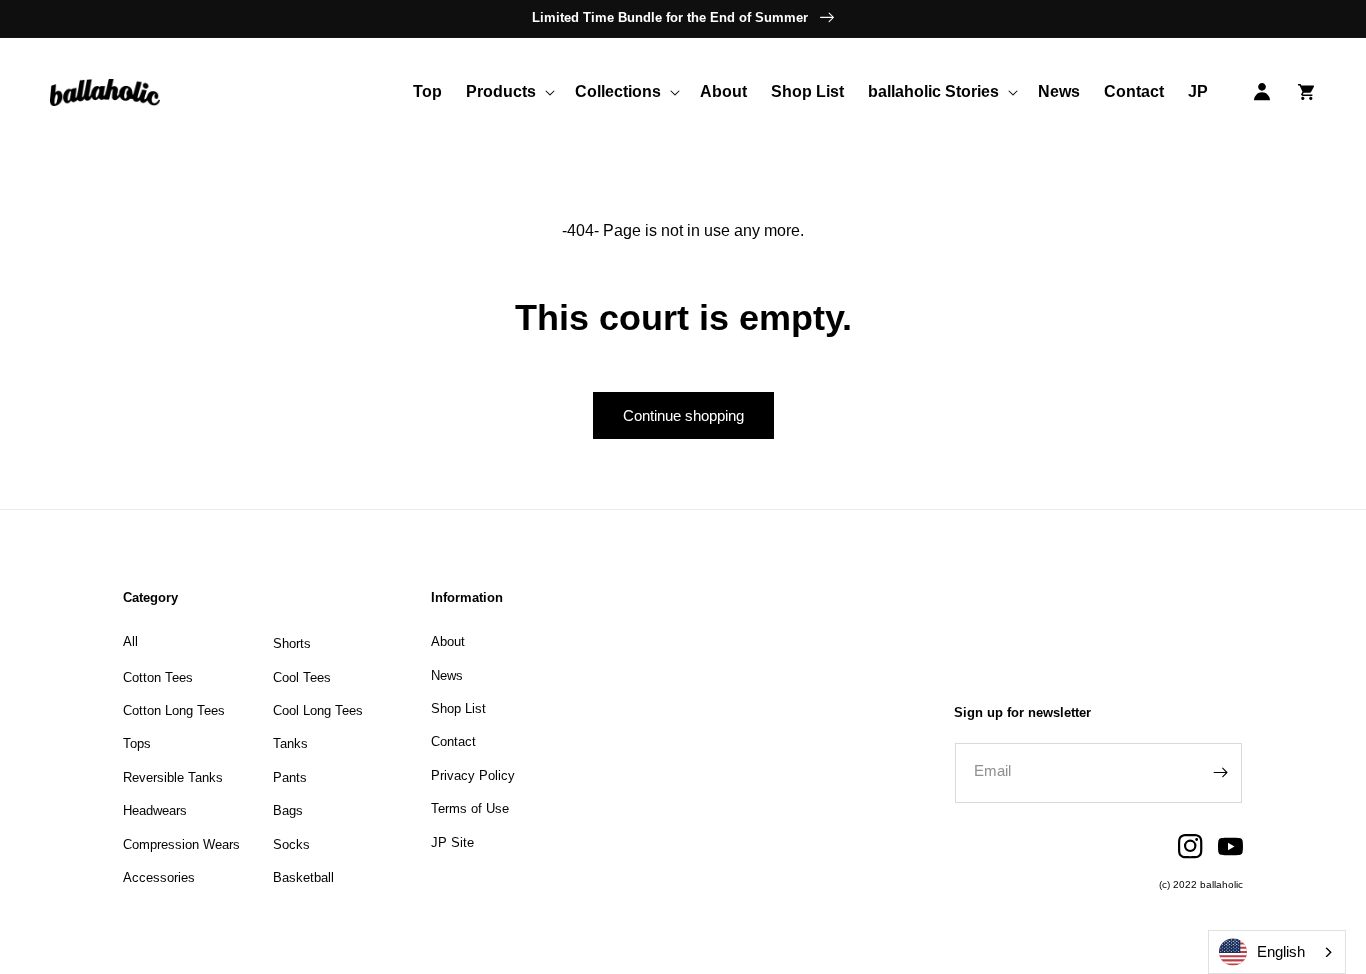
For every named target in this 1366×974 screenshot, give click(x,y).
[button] (508, 92)
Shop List (458, 708)
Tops (137, 743)
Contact (453, 741)
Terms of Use (470, 808)
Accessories (159, 877)
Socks (291, 844)
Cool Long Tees (318, 710)
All (130, 641)
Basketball (303, 877)
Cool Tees (302, 677)
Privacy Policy (473, 775)
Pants (290, 777)
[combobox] (1277, 952)
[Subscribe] (1220, 773)
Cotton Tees (158, 677)
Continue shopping (683, 415)
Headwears (155, 810)
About (448, 641)
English (1281, 951)
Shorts (292, 643)
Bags (288, 810)
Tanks (290, 743)
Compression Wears (181, 844)
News (447, 675)
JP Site (452, 842)
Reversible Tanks (173, 777)
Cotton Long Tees (174, 710)
